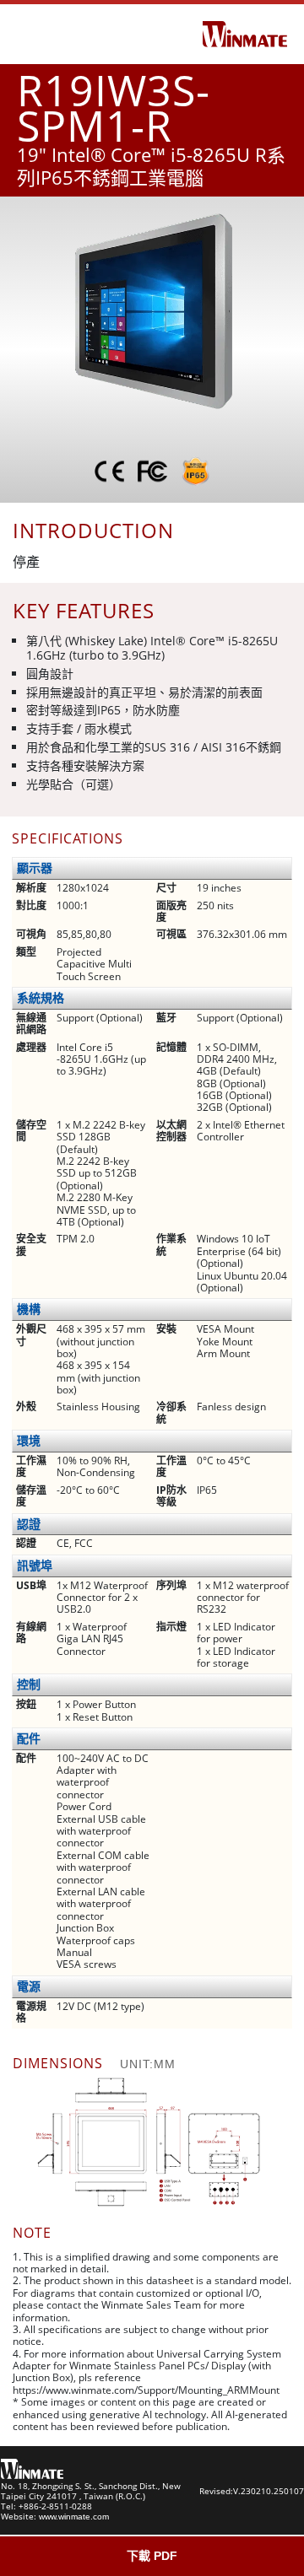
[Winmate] (245, 33)
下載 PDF (152, 2556)
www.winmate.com (74, 2517)
